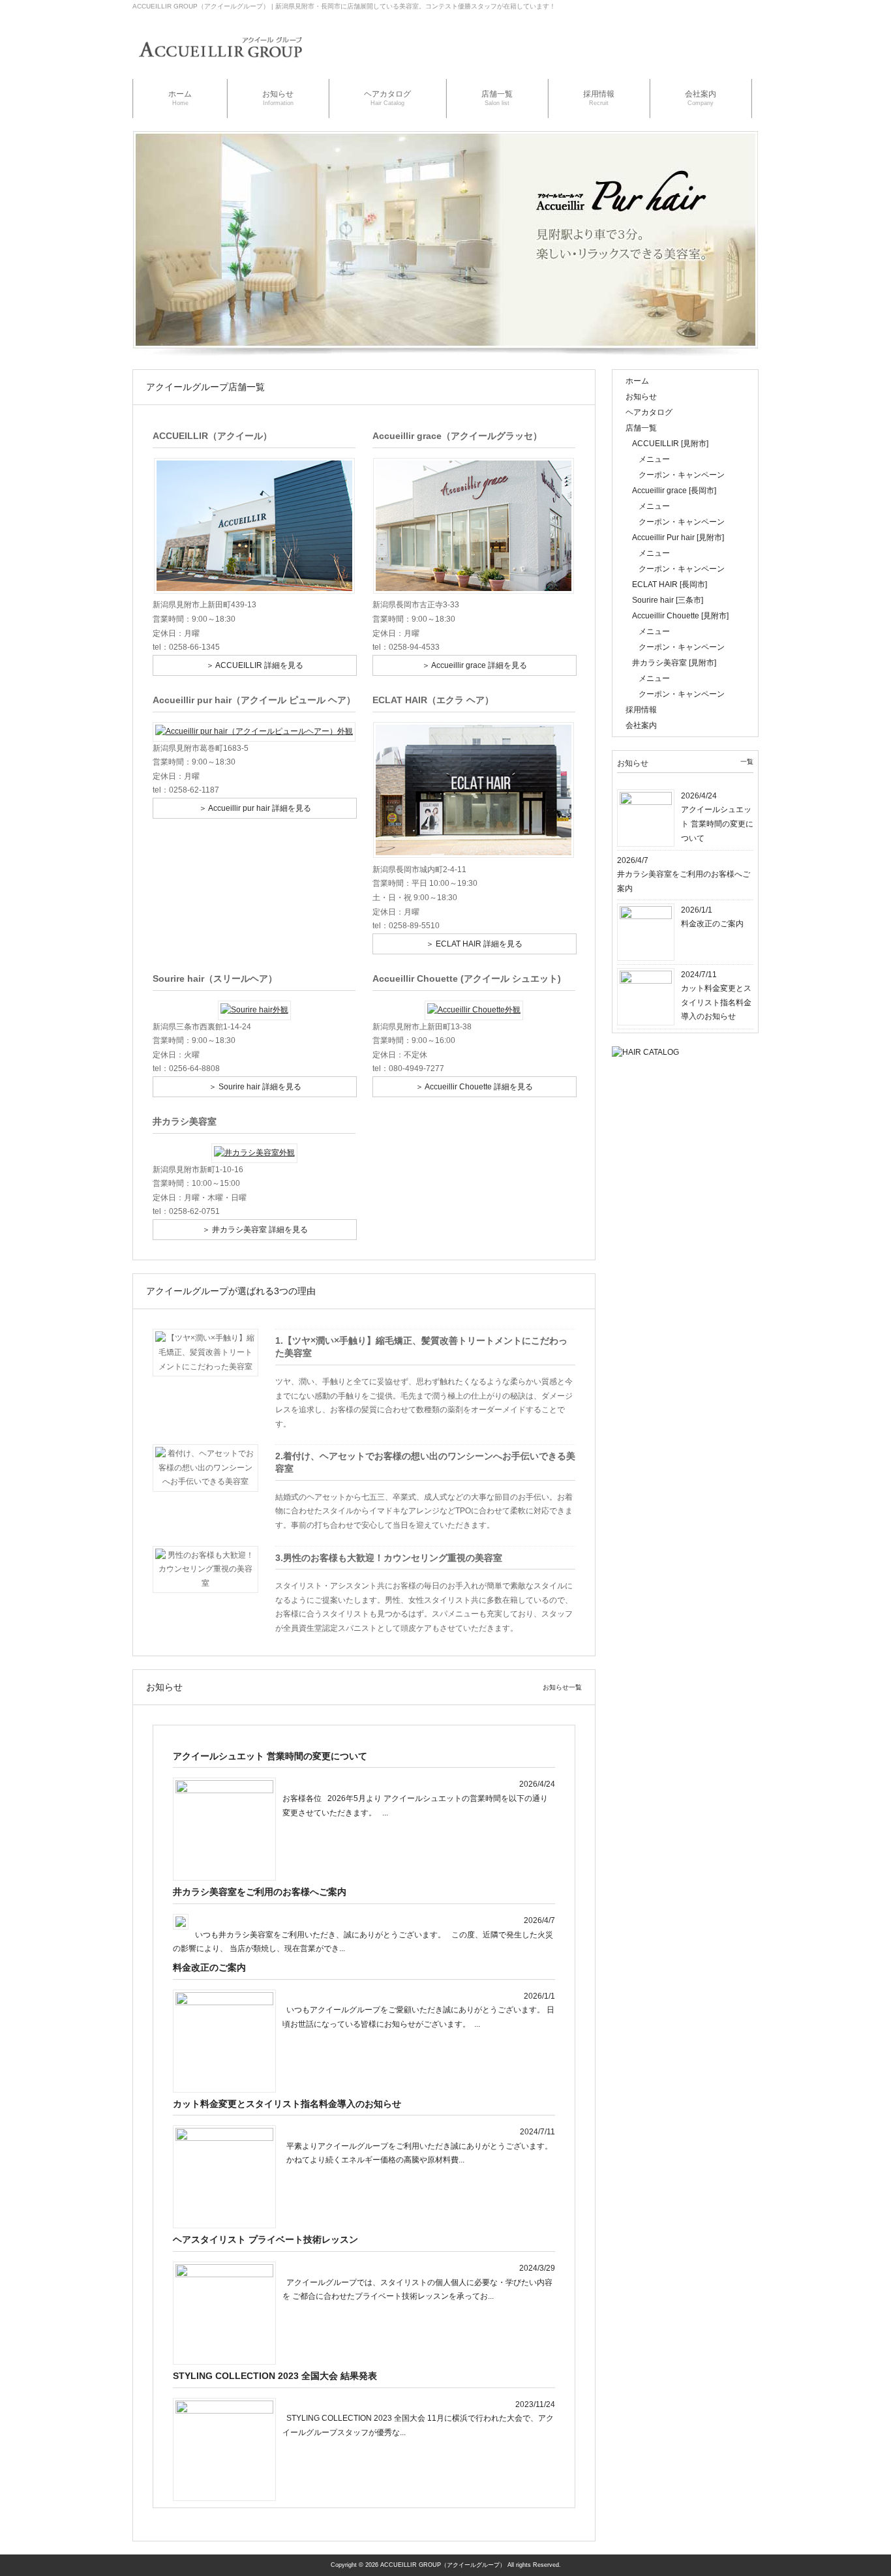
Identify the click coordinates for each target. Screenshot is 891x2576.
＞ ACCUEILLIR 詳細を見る (255, 665)
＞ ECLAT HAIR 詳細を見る (474, 944)
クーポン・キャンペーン (682, 475)
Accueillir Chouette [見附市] (680, 616)
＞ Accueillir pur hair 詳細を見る (255, 808)
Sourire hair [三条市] (668, 600)
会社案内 (641, 725)
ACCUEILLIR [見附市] (670, 444)
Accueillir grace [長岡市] (674, 491)
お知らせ (641, 397)
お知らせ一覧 (562, 1687)
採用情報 (641, 710)
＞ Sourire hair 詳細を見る (255, 1087)
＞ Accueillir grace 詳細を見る (475, 665)
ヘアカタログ (649, 412)
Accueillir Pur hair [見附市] (678, 538)
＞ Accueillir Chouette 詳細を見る (474, 1087)
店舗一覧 (641, 428)
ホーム (637, 381)
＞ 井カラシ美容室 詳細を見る (255, 1230)
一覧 (747, 762)
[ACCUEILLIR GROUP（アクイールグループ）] (220, 66)
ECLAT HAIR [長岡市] (670, 584)
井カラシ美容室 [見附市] (674, 663)
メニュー (654, 459)
